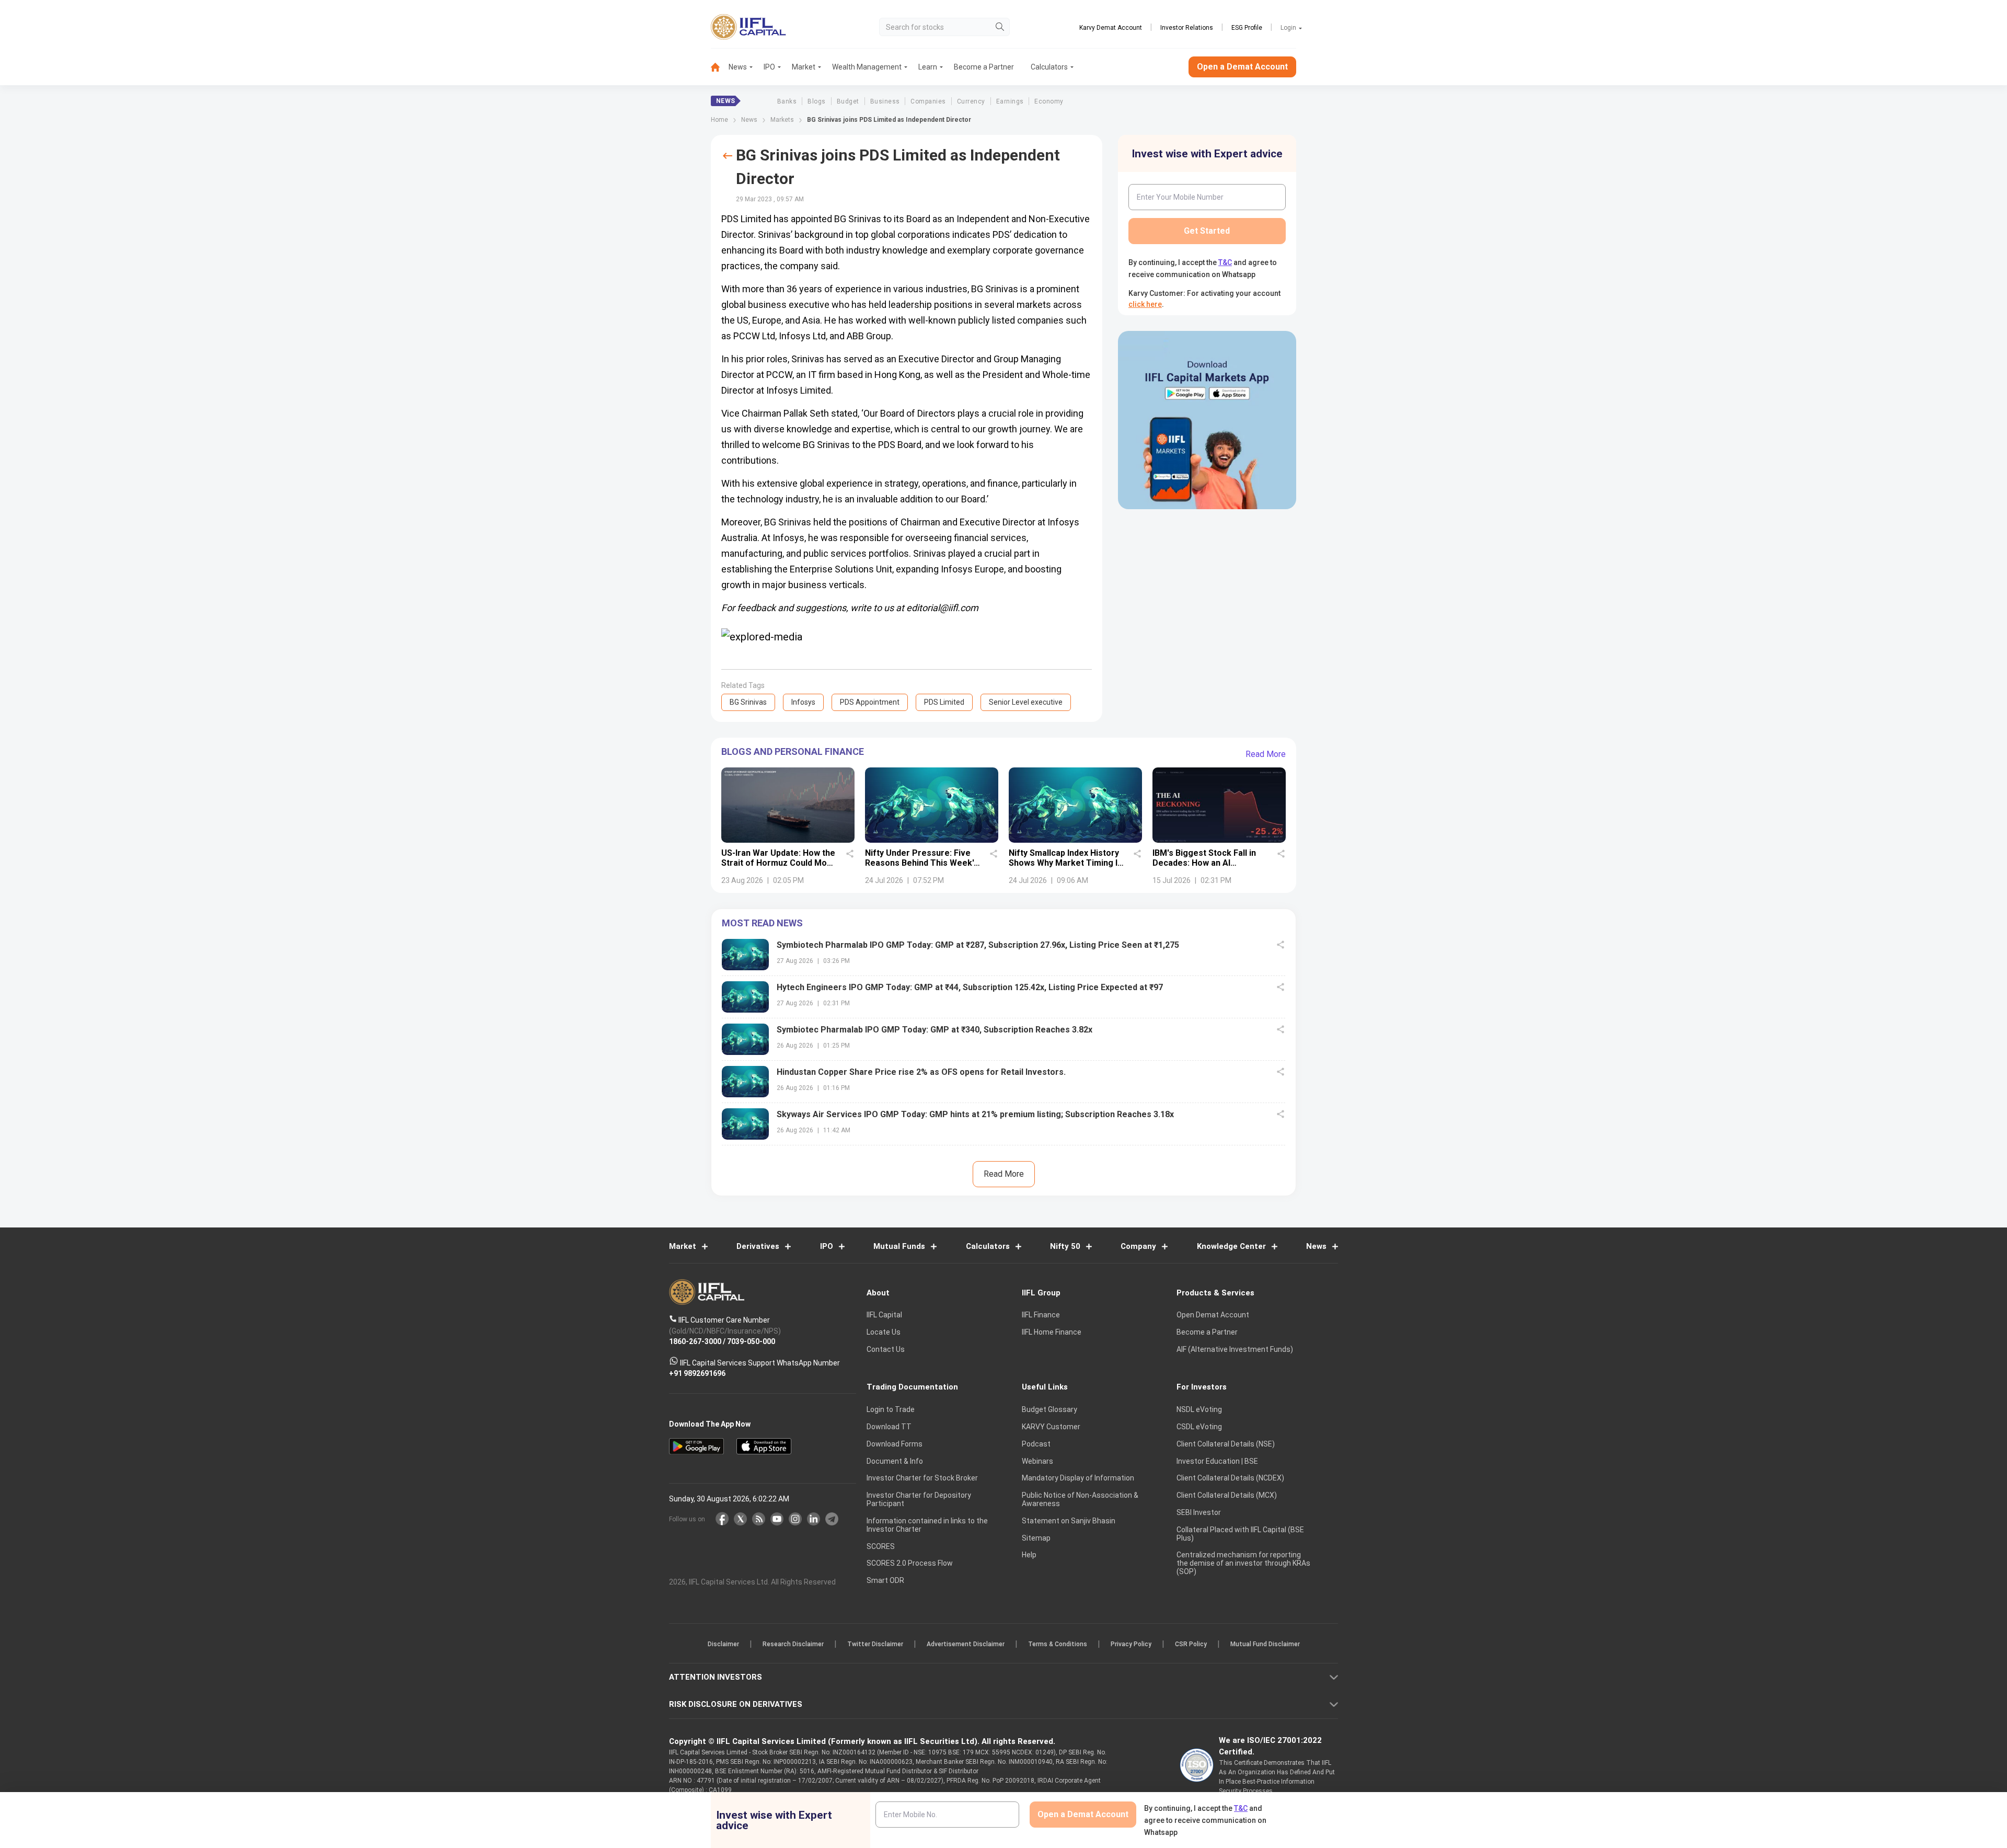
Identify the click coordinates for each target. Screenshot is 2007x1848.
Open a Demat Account (930, 960)
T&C (948, 992)
